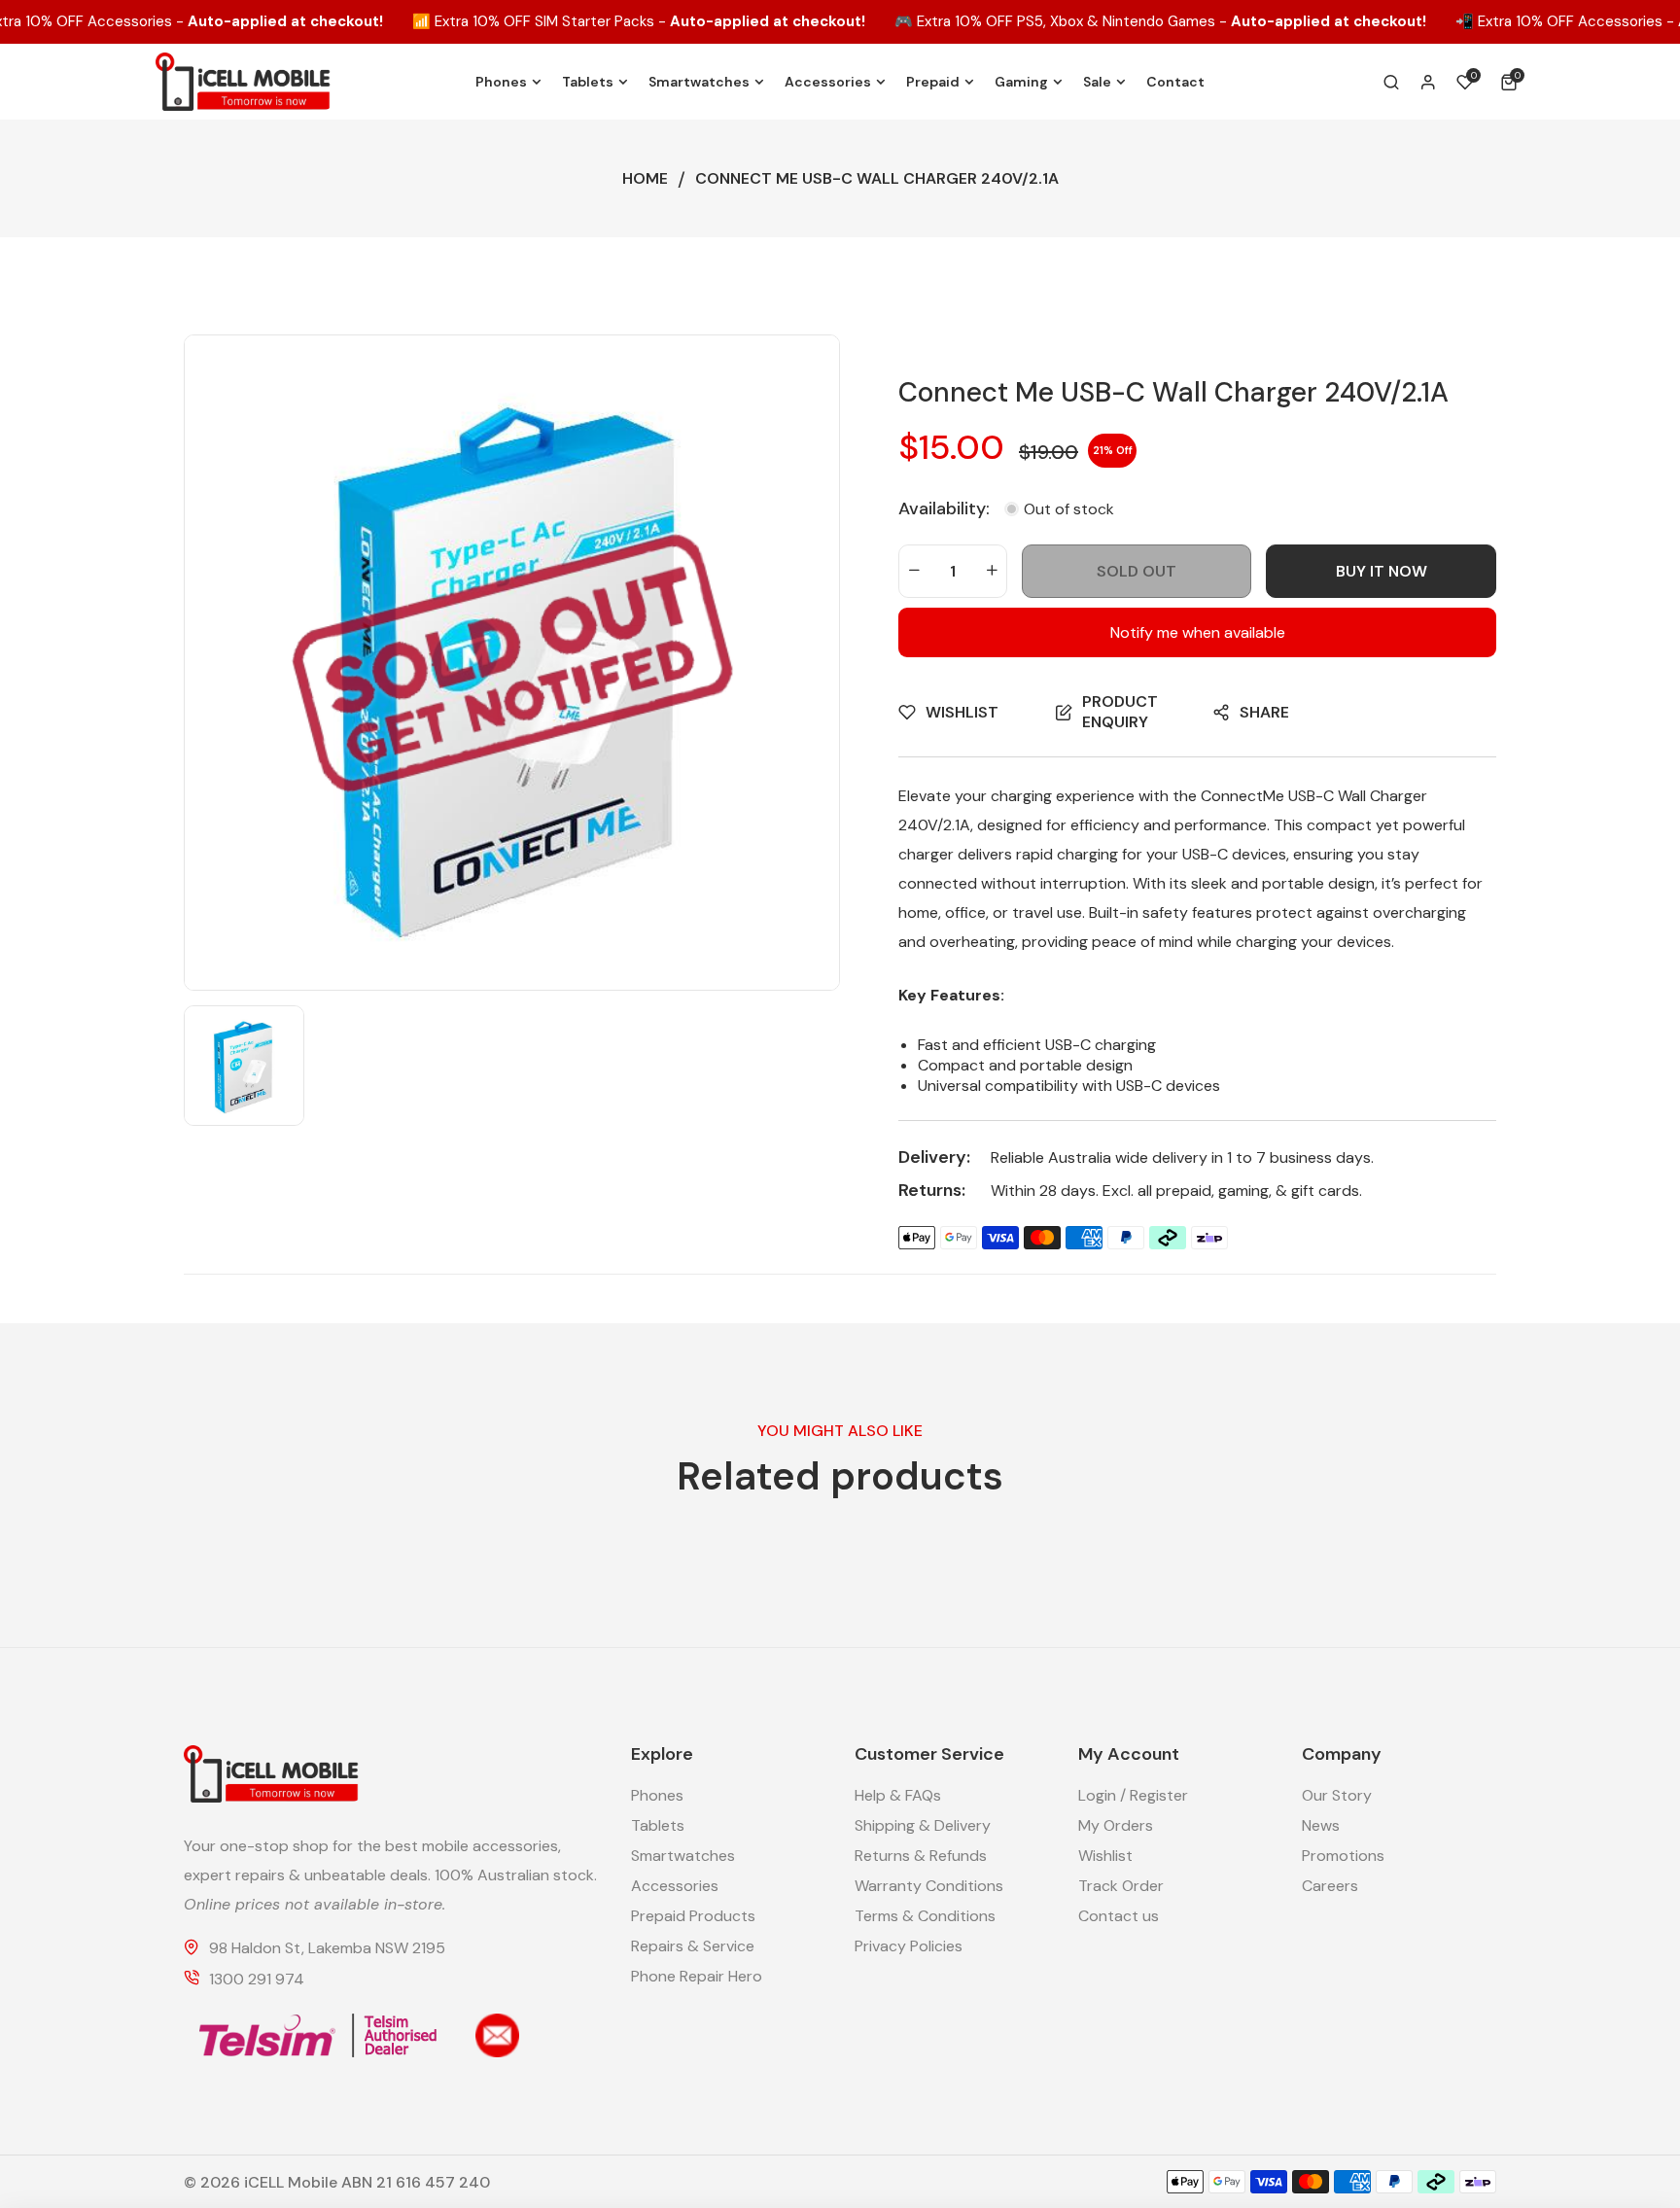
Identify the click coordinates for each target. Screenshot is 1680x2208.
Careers (1330, 1886)
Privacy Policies (909, 1946)
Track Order (1121, 1886)
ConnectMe (1242, 796)
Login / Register (1133, 1795)
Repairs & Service (693, 1946)
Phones (657, 1795)
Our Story (1337, 1795)
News (1321, 1825)
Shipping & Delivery (923, 1825)
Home (645, 178)
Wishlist (1105, 1856)
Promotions (1343, 1856)
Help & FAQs (898, 1795)
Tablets (658, 1825)
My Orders (1116, 1825)
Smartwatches (683, 1856)
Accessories (675, 1886)
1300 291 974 (257, 1979)
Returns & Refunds (921, 1856)
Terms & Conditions (925, 1916)
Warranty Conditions (929, 1886)
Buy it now (1382, 571)
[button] (1512, 82)
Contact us (1119, 1916)
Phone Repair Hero (697, 1976)
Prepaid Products (693, 1916)
